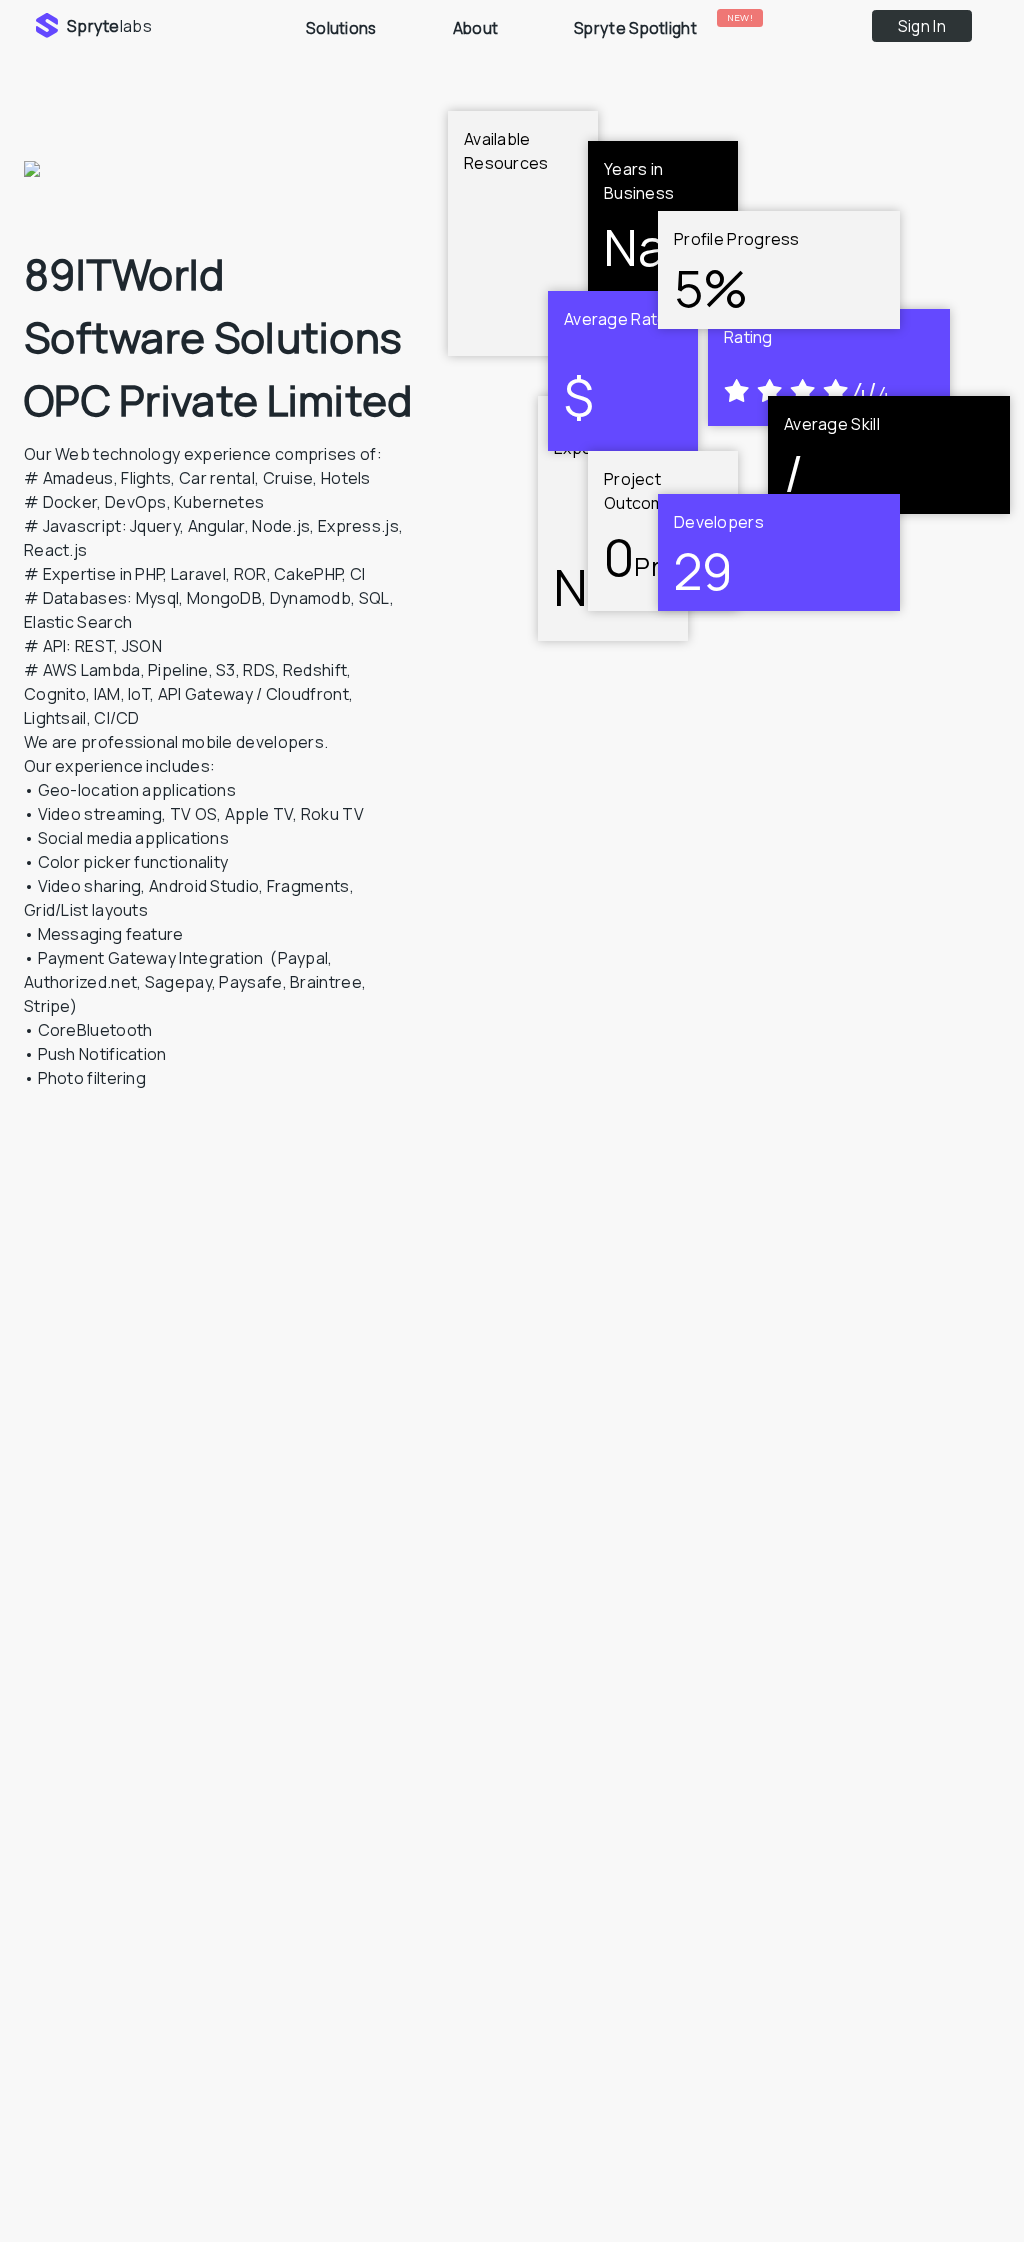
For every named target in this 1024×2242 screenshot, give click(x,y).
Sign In (922, 26)
